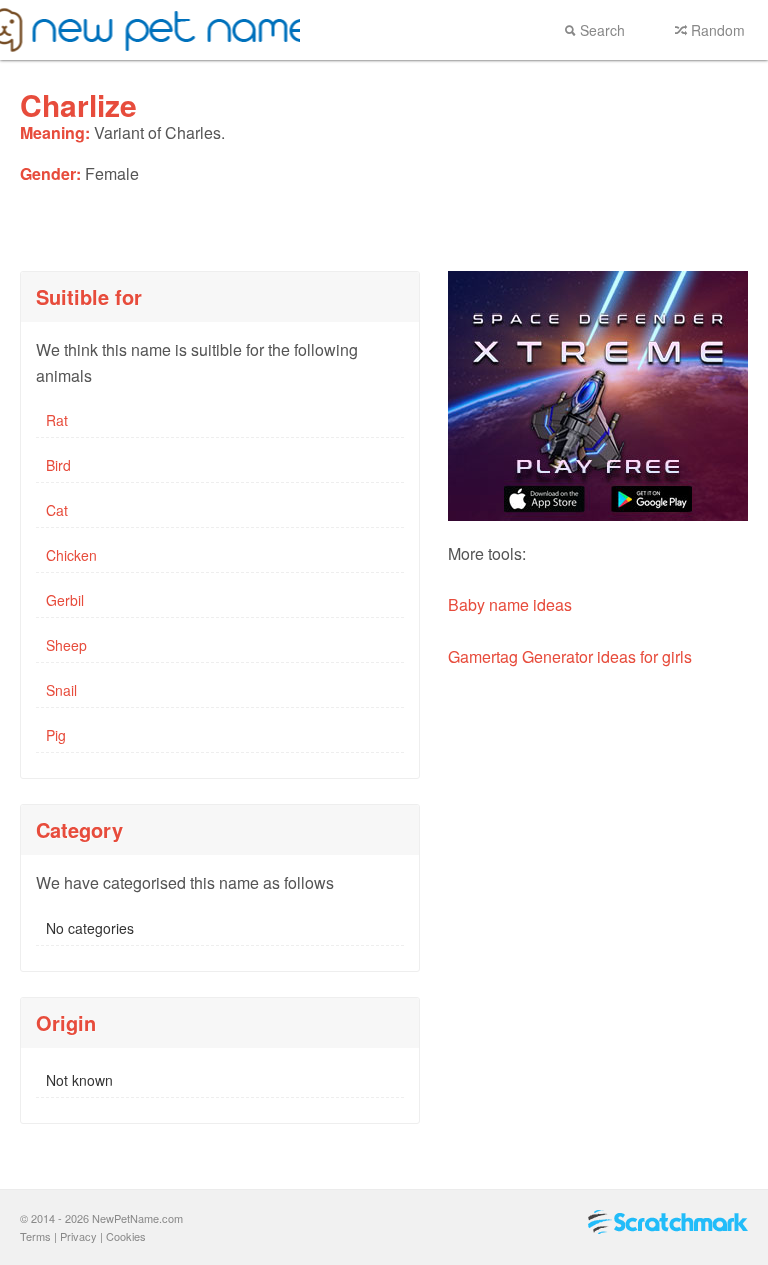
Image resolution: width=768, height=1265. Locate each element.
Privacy (78, 1236)
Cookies (126, 1236)
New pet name (150, 30)
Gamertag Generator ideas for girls (570, 656)
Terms (35, 1236)
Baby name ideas (510, 604)
